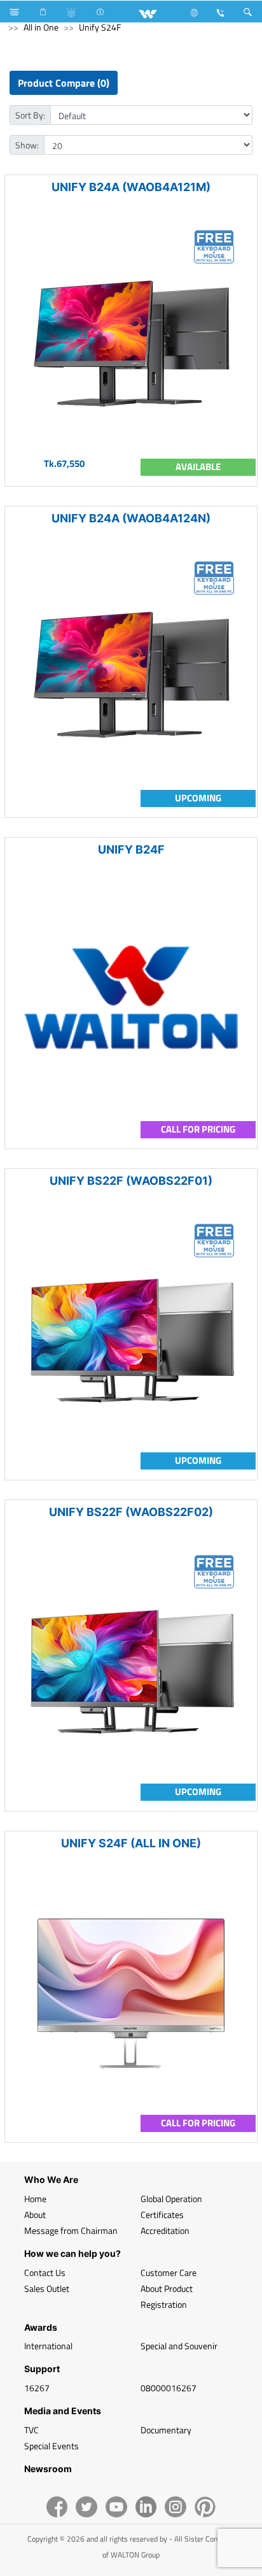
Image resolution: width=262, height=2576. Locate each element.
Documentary (166, 2430)
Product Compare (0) (64, 83)
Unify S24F (100, 27)
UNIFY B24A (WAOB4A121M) (131, 187)
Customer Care (169, 2272)
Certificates (162, 2215)
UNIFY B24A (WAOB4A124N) (131, 518)
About (35, 2215)
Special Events (52, 2446)
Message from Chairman (71, 2230)
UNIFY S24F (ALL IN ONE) (131, 1843)
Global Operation (171, 2199)
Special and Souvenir (179, 2346)
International (48, 2346)
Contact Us (45, 2272)
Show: (27, 145)
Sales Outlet (47, 2288)
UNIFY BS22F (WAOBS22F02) (131, 1512)
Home (35, 2199)
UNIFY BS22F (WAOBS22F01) (131, 1181)
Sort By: (30, 115)
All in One (41, 27)
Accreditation (165, 2230)
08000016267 (169, 2388)
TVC (31, 2430)
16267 (37, 2388)
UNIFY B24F (131, 849)
